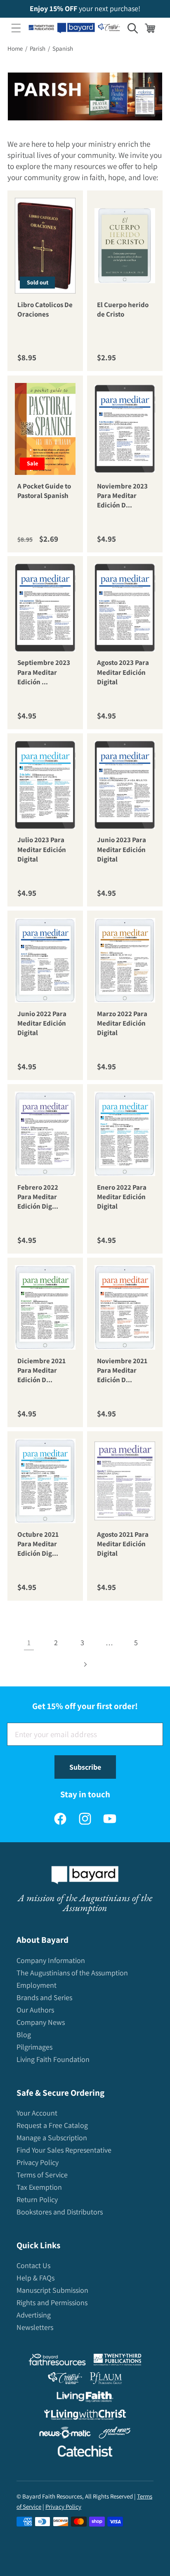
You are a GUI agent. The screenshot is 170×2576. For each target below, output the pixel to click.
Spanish (63, 48)
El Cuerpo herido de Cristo (123, 309)
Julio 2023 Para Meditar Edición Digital (42, 850)
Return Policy (37, 2199)
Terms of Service (42, 2175)
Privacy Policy (38, 2162)
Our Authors (35, 2010)
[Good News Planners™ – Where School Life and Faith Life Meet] (115, 2434)
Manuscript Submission (52, 2290)
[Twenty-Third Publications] (117, 2361)
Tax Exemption (39, 2187)
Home (15, 48)
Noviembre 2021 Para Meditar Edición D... (122, 1370)
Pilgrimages (34, 2047)
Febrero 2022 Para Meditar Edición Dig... (38, 1197)
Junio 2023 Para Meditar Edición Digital (122, 850)
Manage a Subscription (52, 2138)
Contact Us (33, 2265)
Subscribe (85, 1767)
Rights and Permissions (52, 2302)
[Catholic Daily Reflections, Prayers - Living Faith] (85, 2399)
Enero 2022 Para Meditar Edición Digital (122, 1197)
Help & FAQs (35, 2278)
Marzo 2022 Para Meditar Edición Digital (122, 1023)
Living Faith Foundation (53, 2059)
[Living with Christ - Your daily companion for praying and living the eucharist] (85, 2416)
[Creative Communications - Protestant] (65, 2380)
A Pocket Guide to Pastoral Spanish (44, 490)
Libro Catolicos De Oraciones (45, 309)
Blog (24, 2035)
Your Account (37, 2113)
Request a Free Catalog (52, 2125)
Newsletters (35, 2327)
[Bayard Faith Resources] (57, 2361)
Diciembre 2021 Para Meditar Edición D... (41, 1370)
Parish (38, 48)
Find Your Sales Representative (64, 2150)
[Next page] (85, 1664)
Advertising (34, 2315)
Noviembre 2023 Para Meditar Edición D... (122, 495)
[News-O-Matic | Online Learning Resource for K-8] (65, 2434)
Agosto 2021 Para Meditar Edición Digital (123, 1544)
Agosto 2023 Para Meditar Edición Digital (123, 673)
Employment (37, 1985)
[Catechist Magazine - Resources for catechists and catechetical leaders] (85, 2453)
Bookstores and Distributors (60, 2212)
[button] (16, 28)
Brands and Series (44, 1997)
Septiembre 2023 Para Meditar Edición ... (44, 673)
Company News (41, 2022)
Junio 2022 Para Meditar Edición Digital (42, 1023)
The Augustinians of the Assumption (72, 1973)
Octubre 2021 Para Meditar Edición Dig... (38, 1544)
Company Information (51, 1960)
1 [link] (29, 1643)
